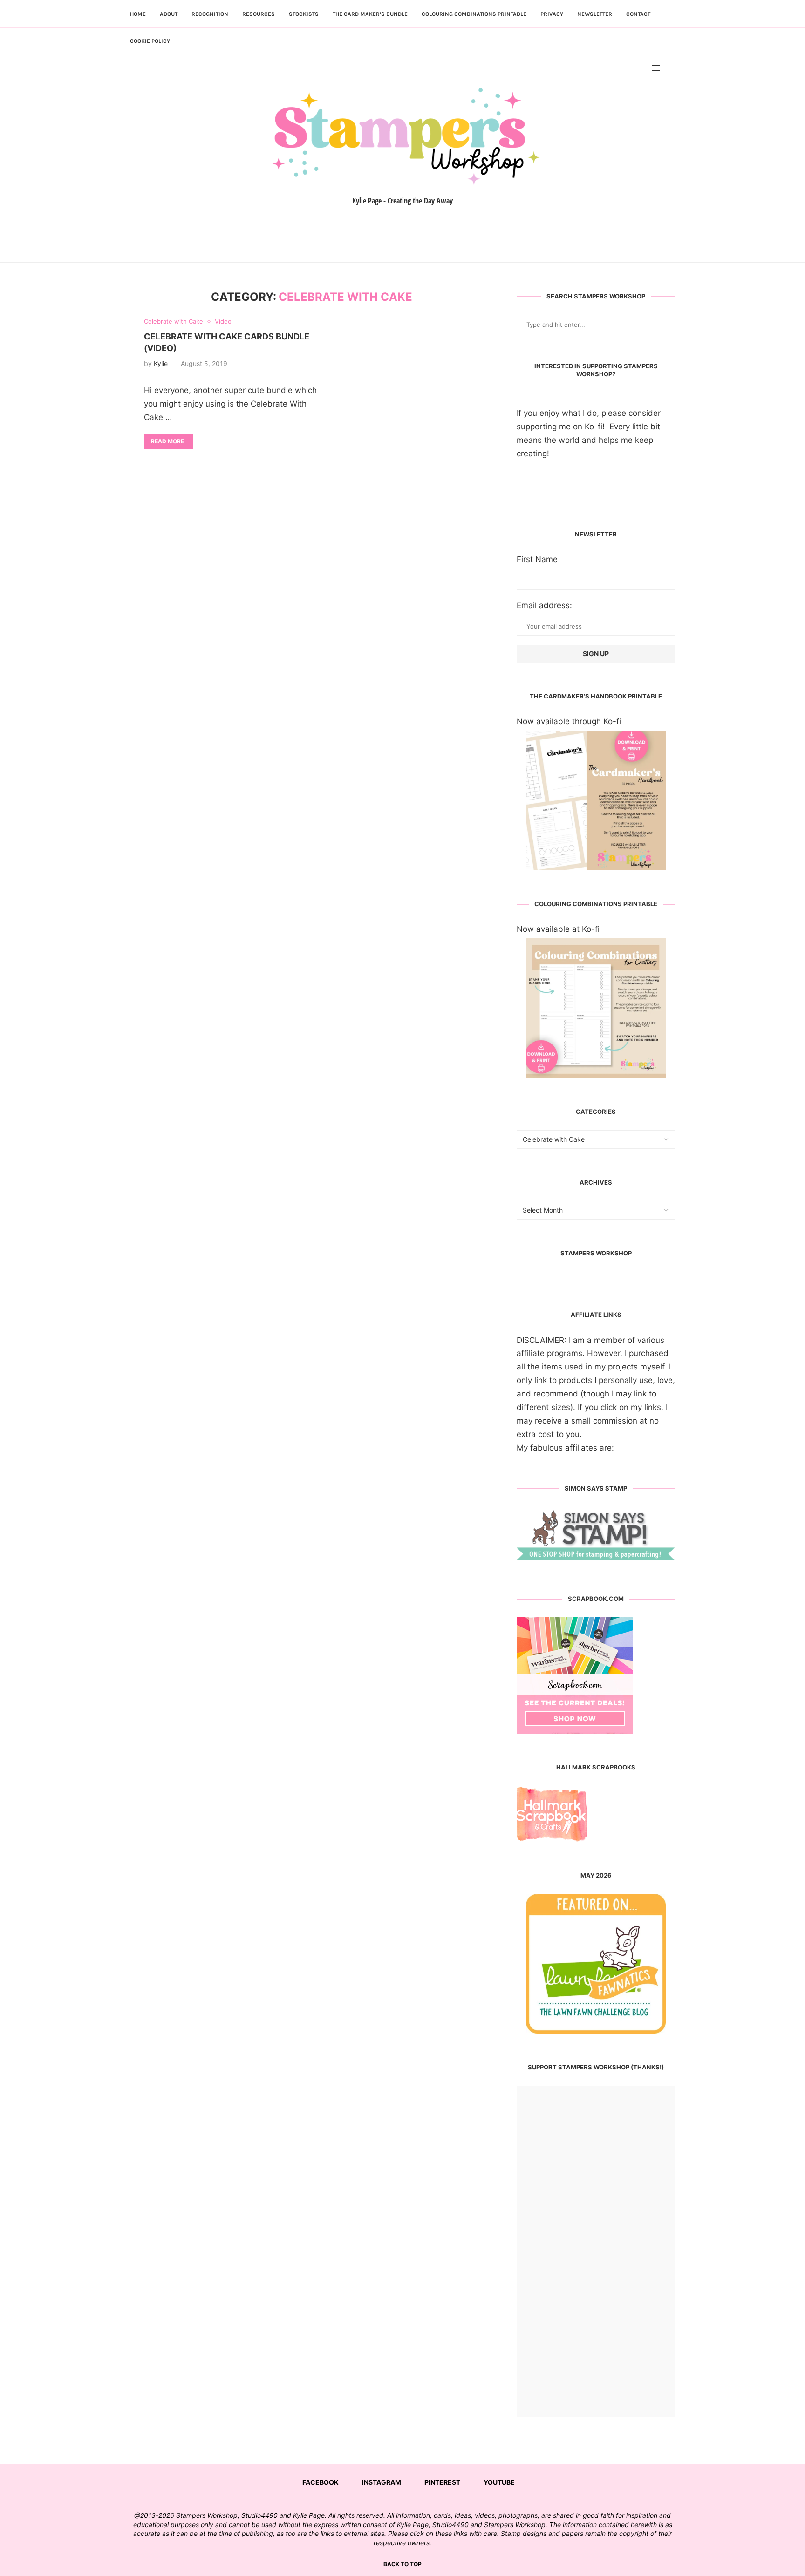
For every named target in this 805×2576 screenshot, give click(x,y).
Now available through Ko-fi (569, 721)
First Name (537, 559)
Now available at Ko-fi (558, 929)
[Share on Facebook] (231, 461)
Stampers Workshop (596, 1253)
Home (138, 14)
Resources (259, 14)
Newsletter (595, 14)
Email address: (544, 605)
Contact (638, 14)
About (169, 14)
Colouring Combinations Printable (474, 14)
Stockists (304, 14)
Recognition (210, 14)
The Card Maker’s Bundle (370, 14)
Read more (167, 441)
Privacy (552, 14)
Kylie (161, 363)
